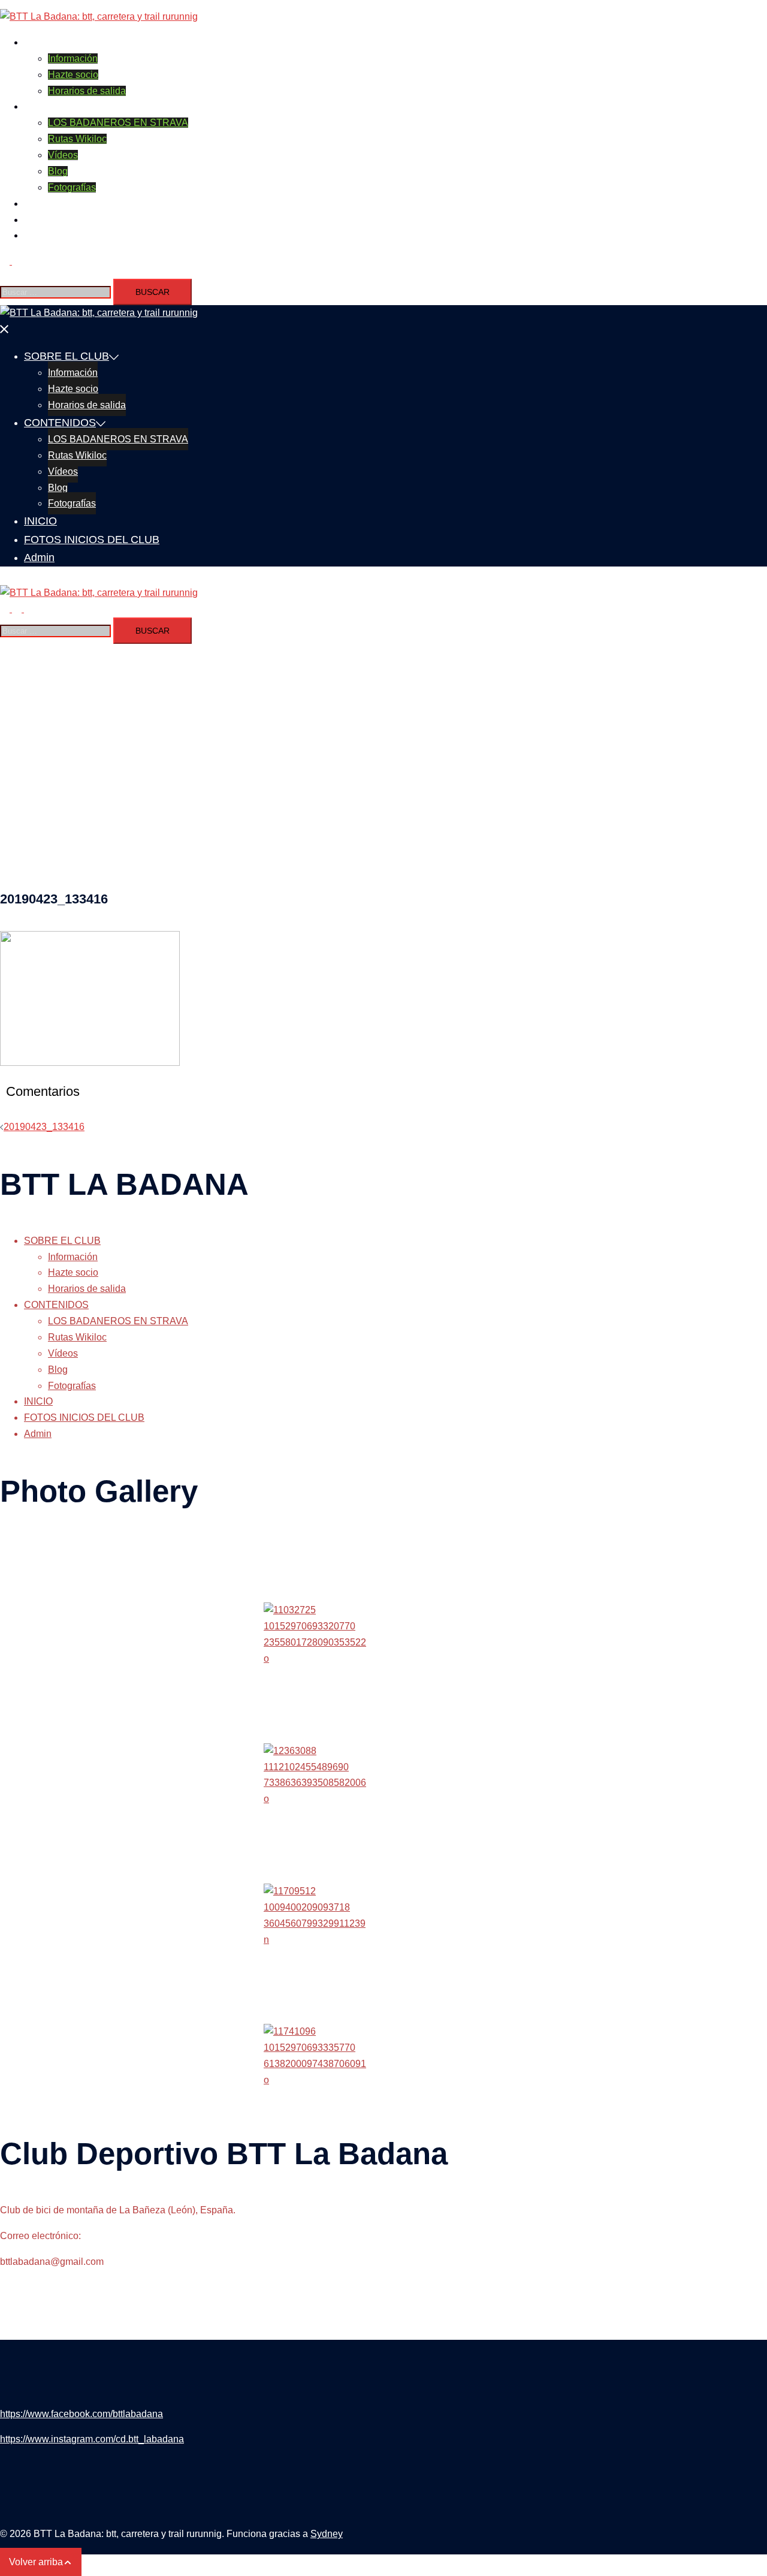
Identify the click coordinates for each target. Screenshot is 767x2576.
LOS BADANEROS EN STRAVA (118, 123)
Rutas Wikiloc (77, 139)
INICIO (38, 204)
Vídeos (63, 155)
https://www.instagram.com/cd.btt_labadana (92, 2439)
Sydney (327, 2534)
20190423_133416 (44, 1127)
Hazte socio (73, 75)
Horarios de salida (87, 91)
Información (73, 58)
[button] (11, 261)
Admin (38, 235)
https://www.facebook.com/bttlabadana (81, 2414)
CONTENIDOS (56, 106)
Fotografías (72, 187)
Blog (58, 171)
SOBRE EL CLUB (62, 42)
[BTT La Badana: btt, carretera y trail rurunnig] (99, 16)
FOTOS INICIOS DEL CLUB (84, 220)
